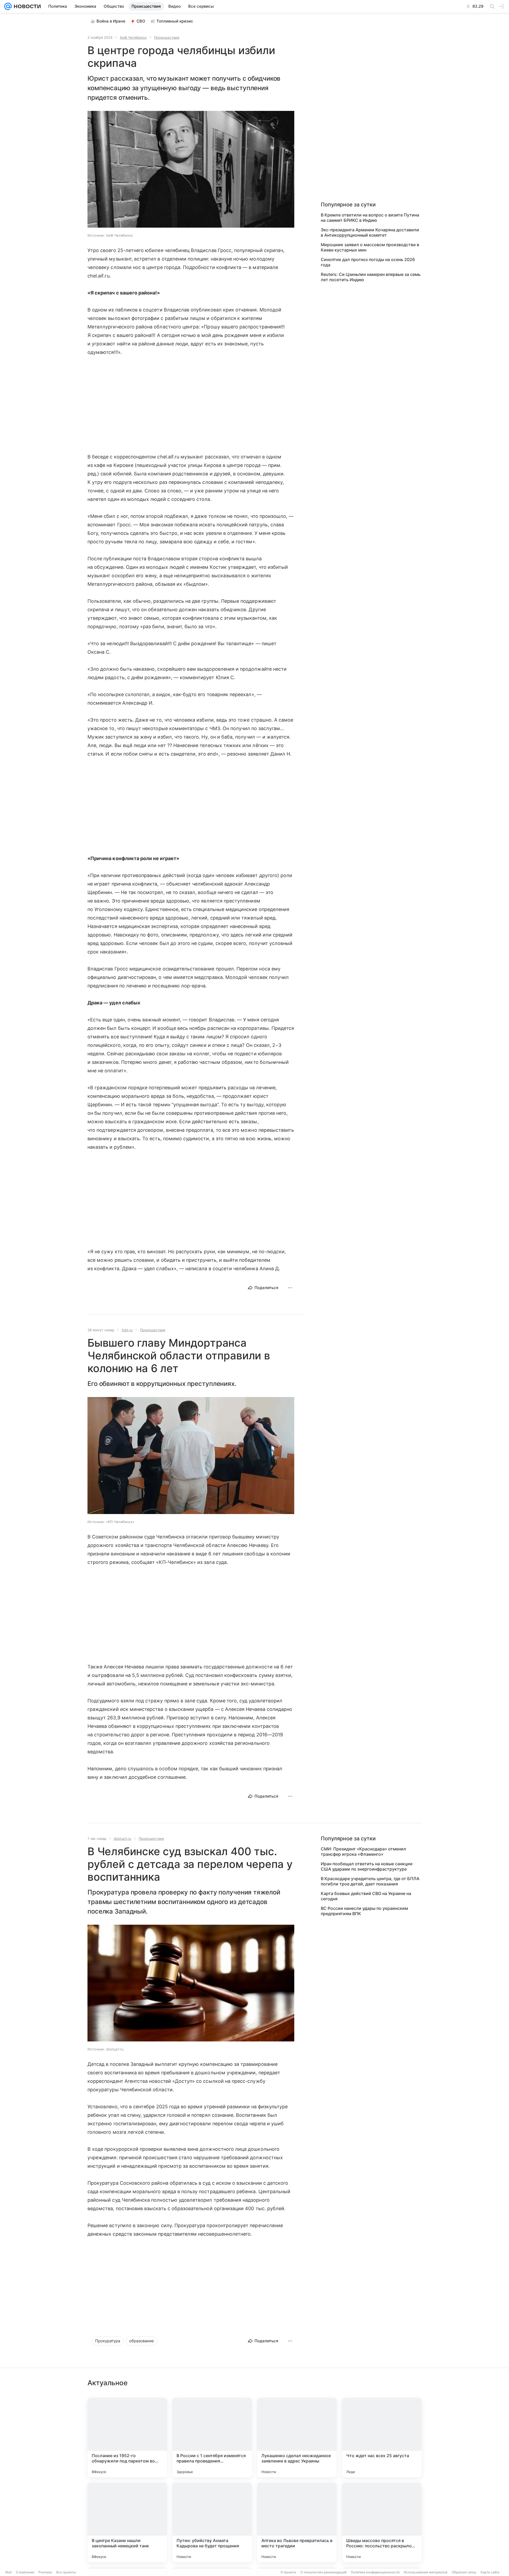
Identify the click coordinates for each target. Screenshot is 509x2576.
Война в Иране (111, 21)
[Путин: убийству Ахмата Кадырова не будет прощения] (212, 2522)
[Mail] (8, 6)
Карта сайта (490, 2572)
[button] (191, 170)
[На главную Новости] (26, 6)
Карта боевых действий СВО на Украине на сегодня (366, 1896)
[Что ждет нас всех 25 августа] (382, 2438)
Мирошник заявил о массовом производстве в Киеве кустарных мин (370, 247)
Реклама (45, 2572)
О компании (25, 2572)
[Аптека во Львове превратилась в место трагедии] (297, 2522)
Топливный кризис (175, 21)
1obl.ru (127, 1330)
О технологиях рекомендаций (323, 2572)
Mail (8, 2572)
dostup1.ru (122, 1838)
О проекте (288, 2572)
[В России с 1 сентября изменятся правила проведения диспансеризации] (212, 2438)
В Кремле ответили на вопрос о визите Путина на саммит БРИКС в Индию (370, 218)
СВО (141, 21)
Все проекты (66, 2572)
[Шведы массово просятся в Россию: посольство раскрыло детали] (382, 2522)
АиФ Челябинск (133, 37)
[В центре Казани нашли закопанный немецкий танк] (127, 2522)
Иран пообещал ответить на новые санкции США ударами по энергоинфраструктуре (367, 1866)
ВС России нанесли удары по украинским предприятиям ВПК (364, 1911)
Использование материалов (426, 2572)
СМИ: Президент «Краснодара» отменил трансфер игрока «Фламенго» (363, 1851)
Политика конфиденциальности (375, 2572)
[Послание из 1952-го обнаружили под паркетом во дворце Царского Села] (127, 2438)
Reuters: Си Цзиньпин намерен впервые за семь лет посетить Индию (371, 277)
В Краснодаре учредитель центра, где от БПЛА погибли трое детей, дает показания (370, 1881)
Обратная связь (464, 2572)
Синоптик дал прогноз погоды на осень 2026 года (368, 262)
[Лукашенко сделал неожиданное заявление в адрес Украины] (297, 2438)
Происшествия (167, 37)
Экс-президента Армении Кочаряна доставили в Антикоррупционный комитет (370, 232)
